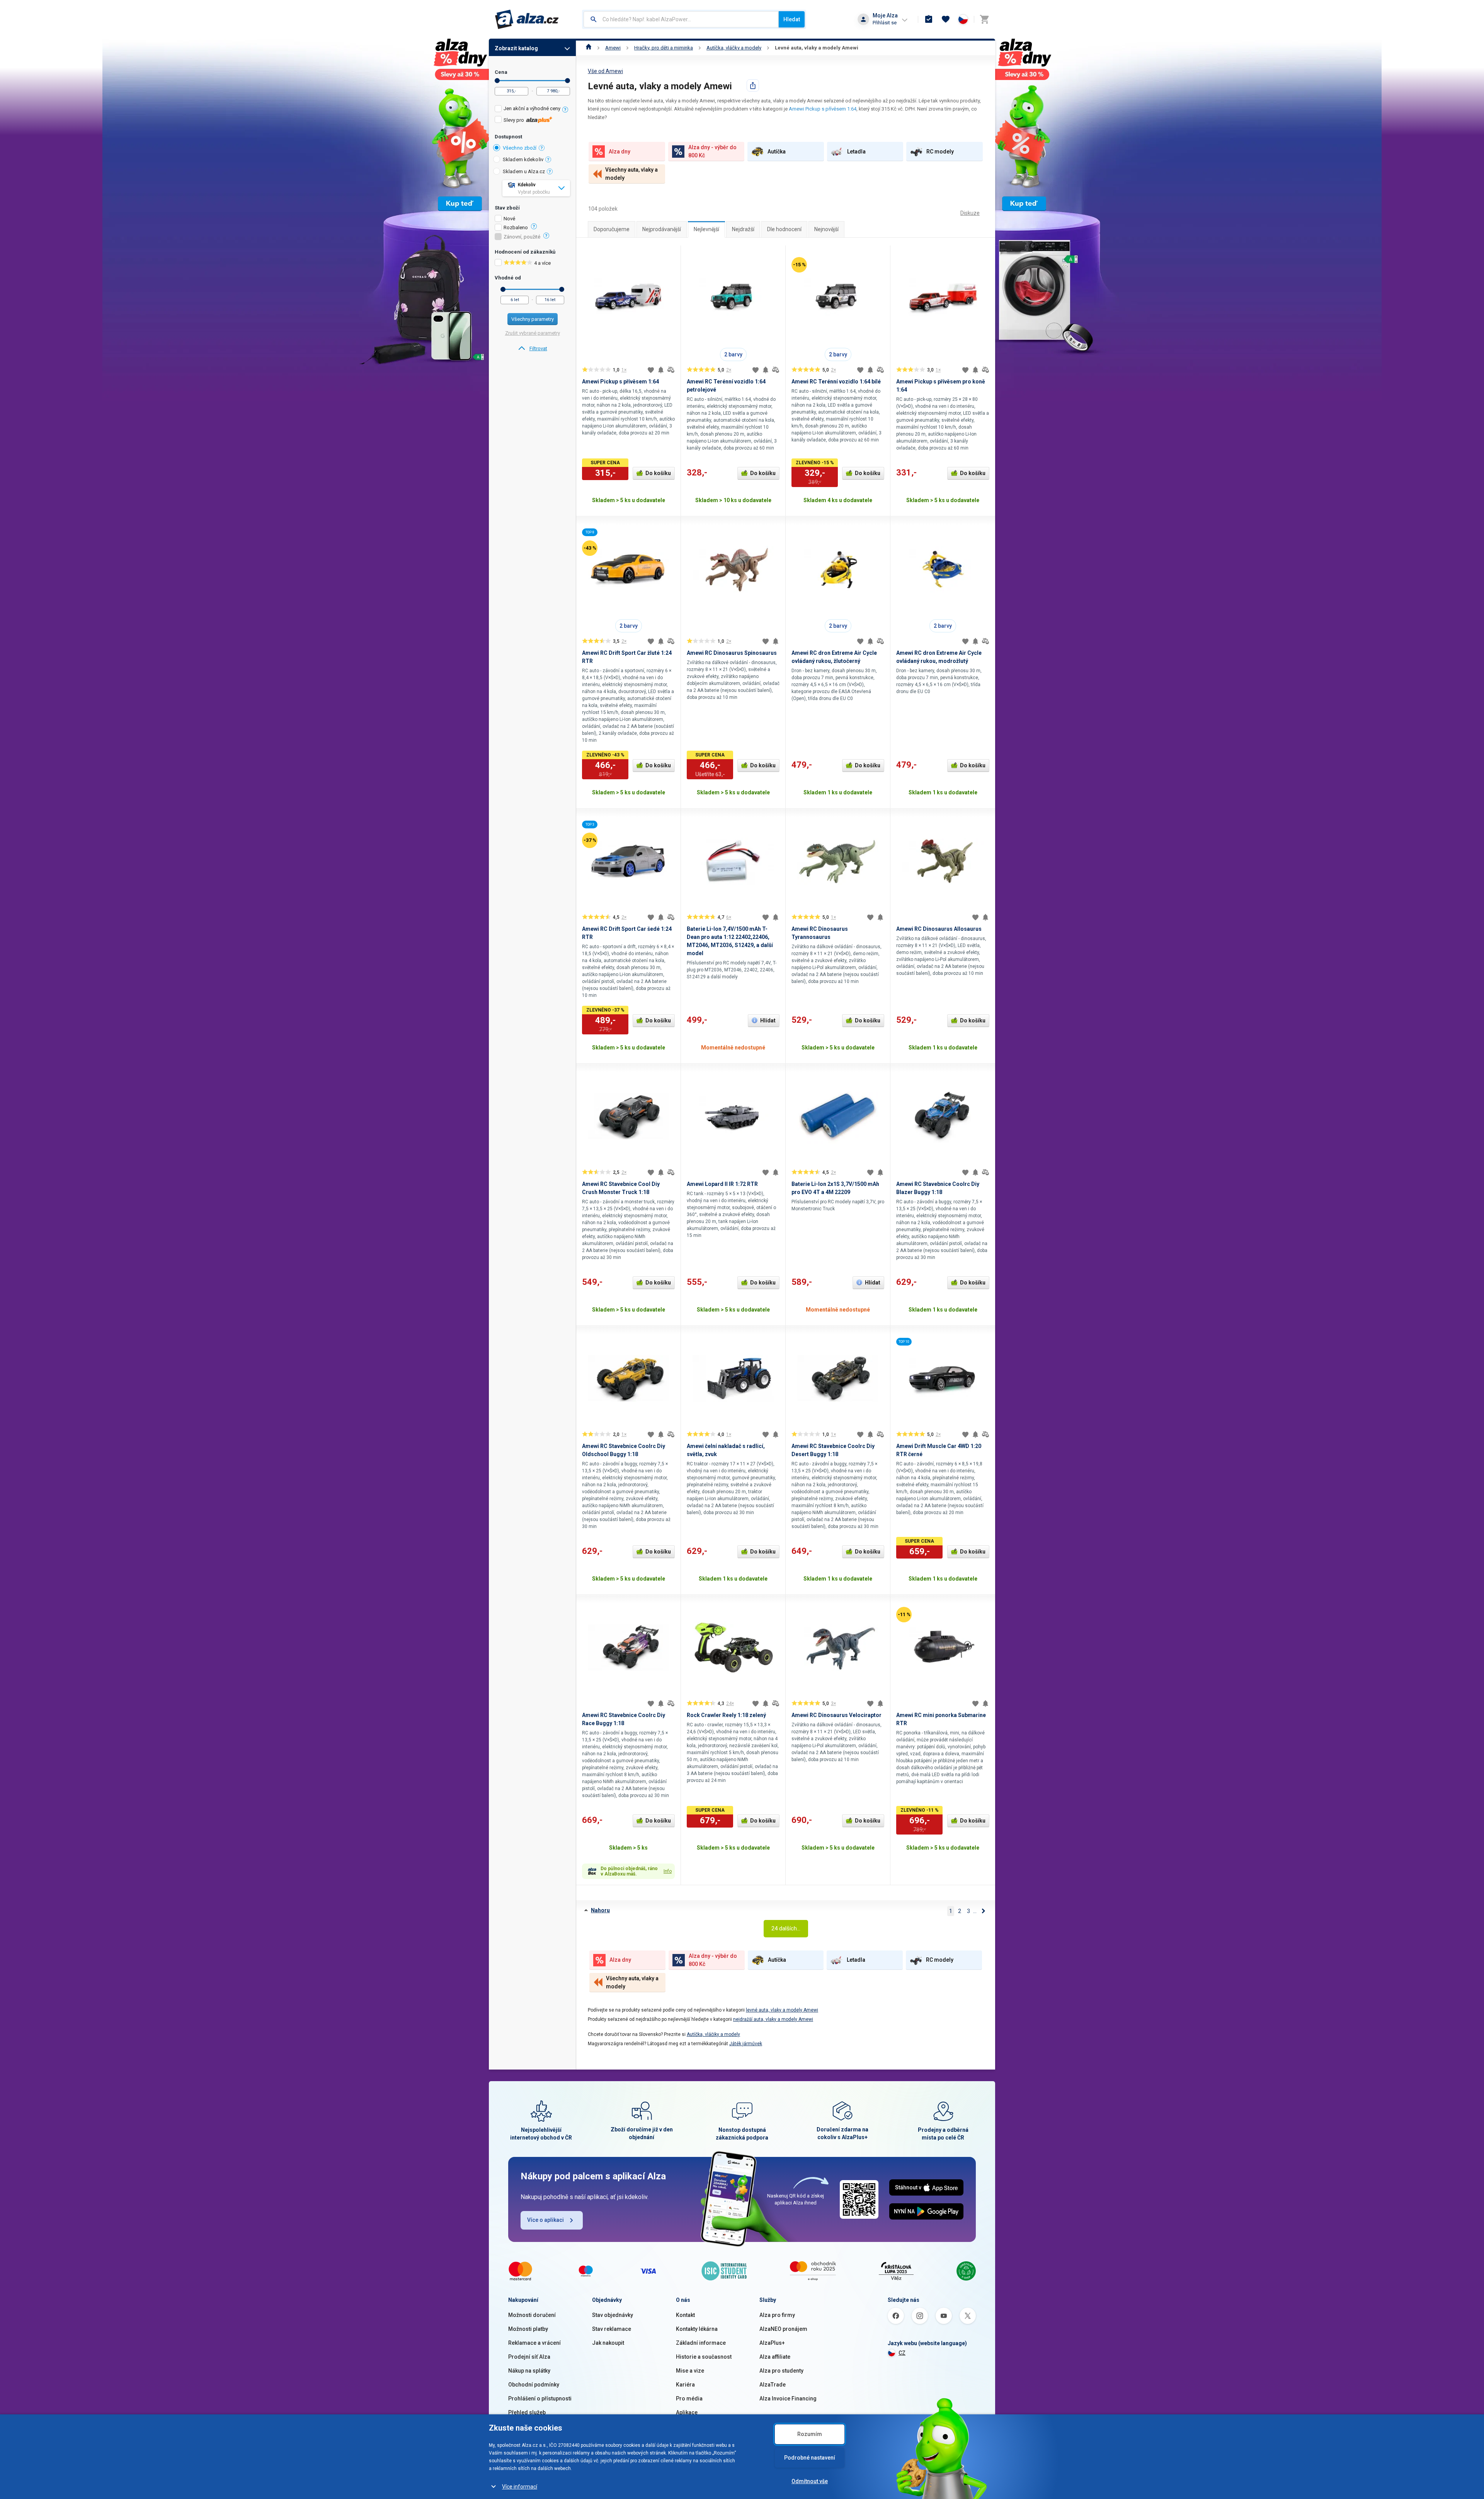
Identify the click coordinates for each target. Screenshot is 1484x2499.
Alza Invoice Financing (788, 2398)
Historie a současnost (704, 2357)
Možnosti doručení (532, 2315)
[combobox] (681, 19)
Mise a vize (690, 2371)
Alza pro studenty (781, 2371)
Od (497, 81)
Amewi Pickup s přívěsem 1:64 (823, 109)
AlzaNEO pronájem (783, 2329)
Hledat (792, 19)
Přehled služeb (527, 2412)
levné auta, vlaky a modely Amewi (782, 2010)
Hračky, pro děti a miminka (664, 48)
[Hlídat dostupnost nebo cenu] (661, 370)
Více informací (520, 2487)
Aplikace (687, 2412)
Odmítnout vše (810, 2481)
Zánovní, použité (522, 237)
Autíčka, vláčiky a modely (713, 2034)
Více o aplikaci (545, 2220)
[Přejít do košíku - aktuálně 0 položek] (984, 19)
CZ (902, 2353)
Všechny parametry (533, 319)
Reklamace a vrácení (534, 2343)
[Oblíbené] (946, 19)
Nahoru (600, 1910)
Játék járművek (746, 2044)
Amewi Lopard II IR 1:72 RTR (722, 1184)
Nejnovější (826, 229)
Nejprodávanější (662, 229)
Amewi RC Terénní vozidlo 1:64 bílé (836, 382)
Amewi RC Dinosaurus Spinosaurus (732, 653)
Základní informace (701, 2343)
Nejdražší (743, 229)
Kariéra (685, 2385)
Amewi (613, 48)
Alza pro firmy (777, 2315)
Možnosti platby (528, 2329)
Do (568, 81)
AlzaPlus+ (772, 2343)
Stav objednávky (613, 2315)
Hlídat (768, 1020)
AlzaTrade (773, 2385)
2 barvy (733, 354)
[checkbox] (532, 110)
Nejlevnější (706, 229)
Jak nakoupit (608, 2343)
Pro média (689, 2398)
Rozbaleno (516, 228)
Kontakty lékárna (697, 2329)
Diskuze (970, 213)
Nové (509, 219)
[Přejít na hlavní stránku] (527, 19)
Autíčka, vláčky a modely (734, 48)
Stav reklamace (612, 2329)
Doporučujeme (612, 229)
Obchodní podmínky (534, 2385)
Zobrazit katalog (516, 48)
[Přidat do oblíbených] (651, 370)
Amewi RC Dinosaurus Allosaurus (939, 929)
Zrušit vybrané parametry (533, 333)
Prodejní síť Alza (529, 2357)
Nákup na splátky (529, 2371)
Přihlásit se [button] (885, 23)
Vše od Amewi (605, 71)
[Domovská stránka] (589, 48)
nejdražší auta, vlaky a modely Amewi (773, 2019)
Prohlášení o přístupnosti (540, 2398)
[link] (532, 349)
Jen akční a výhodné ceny (532, 108)
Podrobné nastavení (810, 2458)
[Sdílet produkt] (753, 85)
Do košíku (658, 473)
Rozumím (810, 2434)
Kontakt (685, 2315)
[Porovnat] (671, 370)
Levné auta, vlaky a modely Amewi (817, 48)
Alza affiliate (775, 2357)
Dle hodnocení (784, 229)
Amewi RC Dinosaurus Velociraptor (836, 1715)
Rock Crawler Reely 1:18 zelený (726, 1715)
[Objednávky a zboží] (929, 19)
